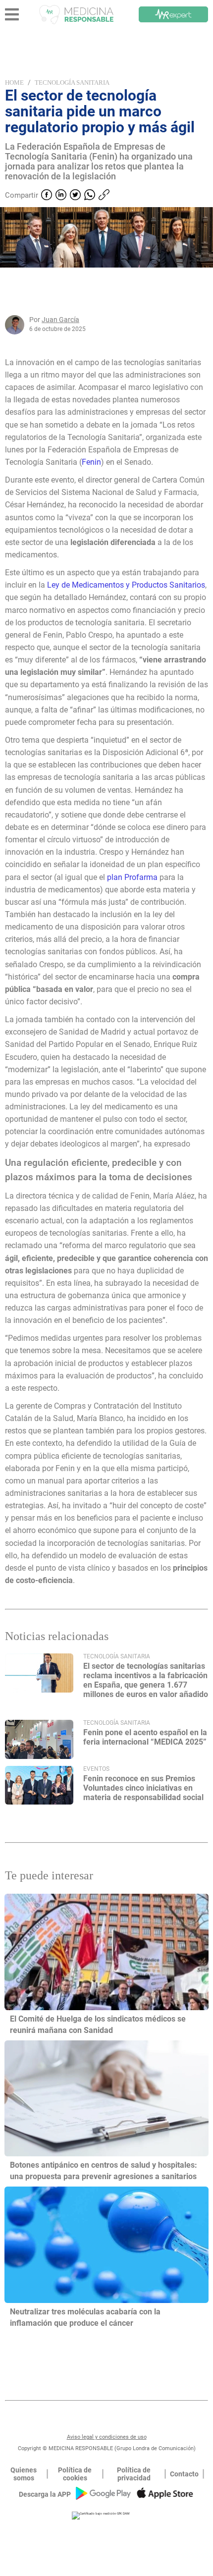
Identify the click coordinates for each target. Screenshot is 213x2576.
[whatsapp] (90, 196)
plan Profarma (132, 877)
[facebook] (47, 196)
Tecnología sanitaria (72, 82)
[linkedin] (61, 196)
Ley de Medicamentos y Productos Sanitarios (126, 585)
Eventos (96, 1769)
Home (14, 82)
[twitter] (75, 196)
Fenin (91, 462)
